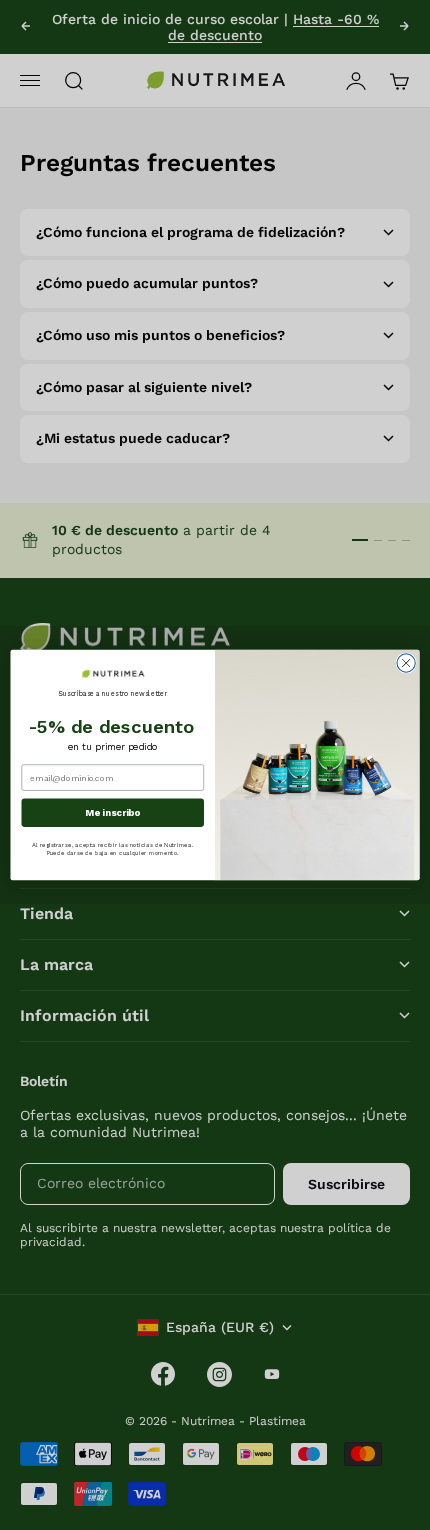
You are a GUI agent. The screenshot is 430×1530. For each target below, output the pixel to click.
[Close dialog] (406, 663)
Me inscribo (112, 812)
